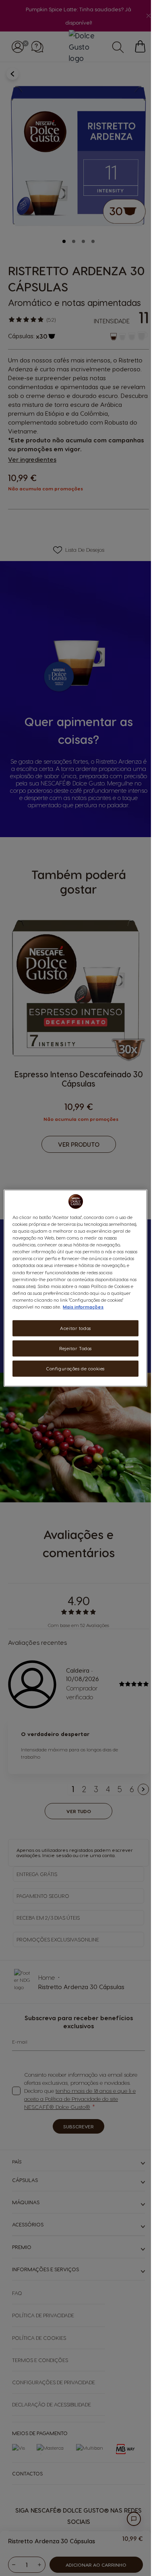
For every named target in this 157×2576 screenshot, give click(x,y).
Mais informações (83, 1306)
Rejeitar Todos (75, 1348)
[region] (75, 1288)
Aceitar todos (75, 1328)
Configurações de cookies (75, 1368)
